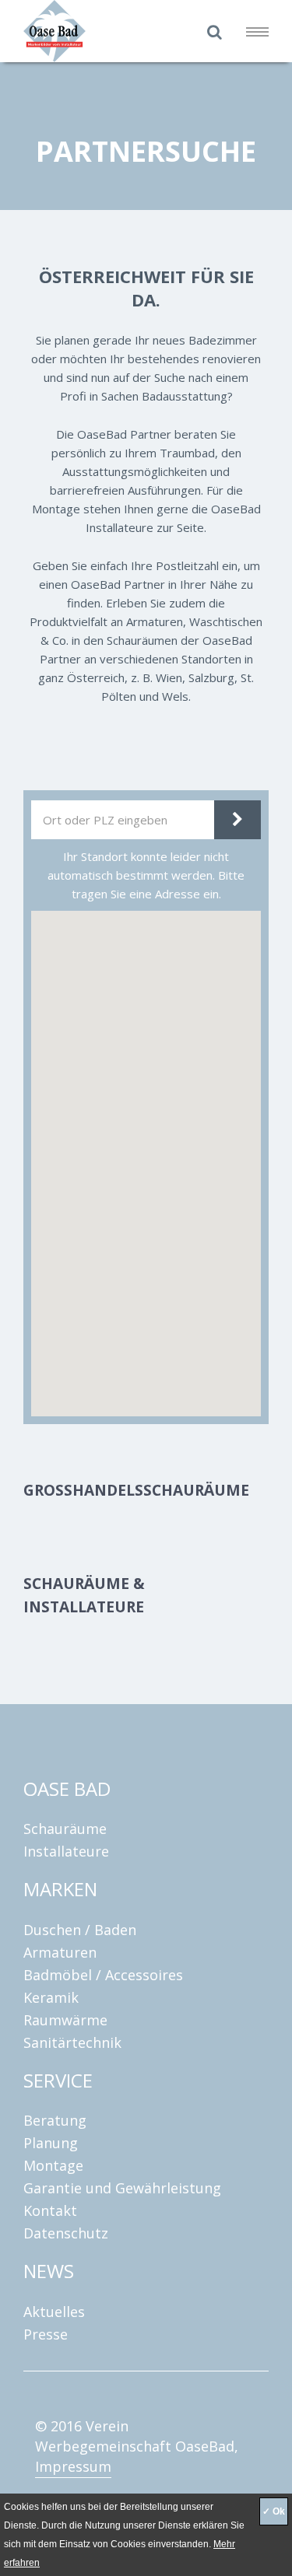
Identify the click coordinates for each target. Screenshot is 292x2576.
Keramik (51, 1997)
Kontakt (50, 2210)
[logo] (113, 31)
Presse (46, 2334)
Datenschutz (66, 2233)
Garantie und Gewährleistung (122, 2188)
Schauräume (65, 1829)
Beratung (55, 2120)
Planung (51, 2143)
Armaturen (60, 1952)
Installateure (66, 1851)
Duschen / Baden (80, 1930)
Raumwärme (65, 2020)
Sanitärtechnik (72, 2042)
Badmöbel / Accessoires (103, 1975)
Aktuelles (54, 2312)
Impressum (73, 2466)
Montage (53, 2165)
